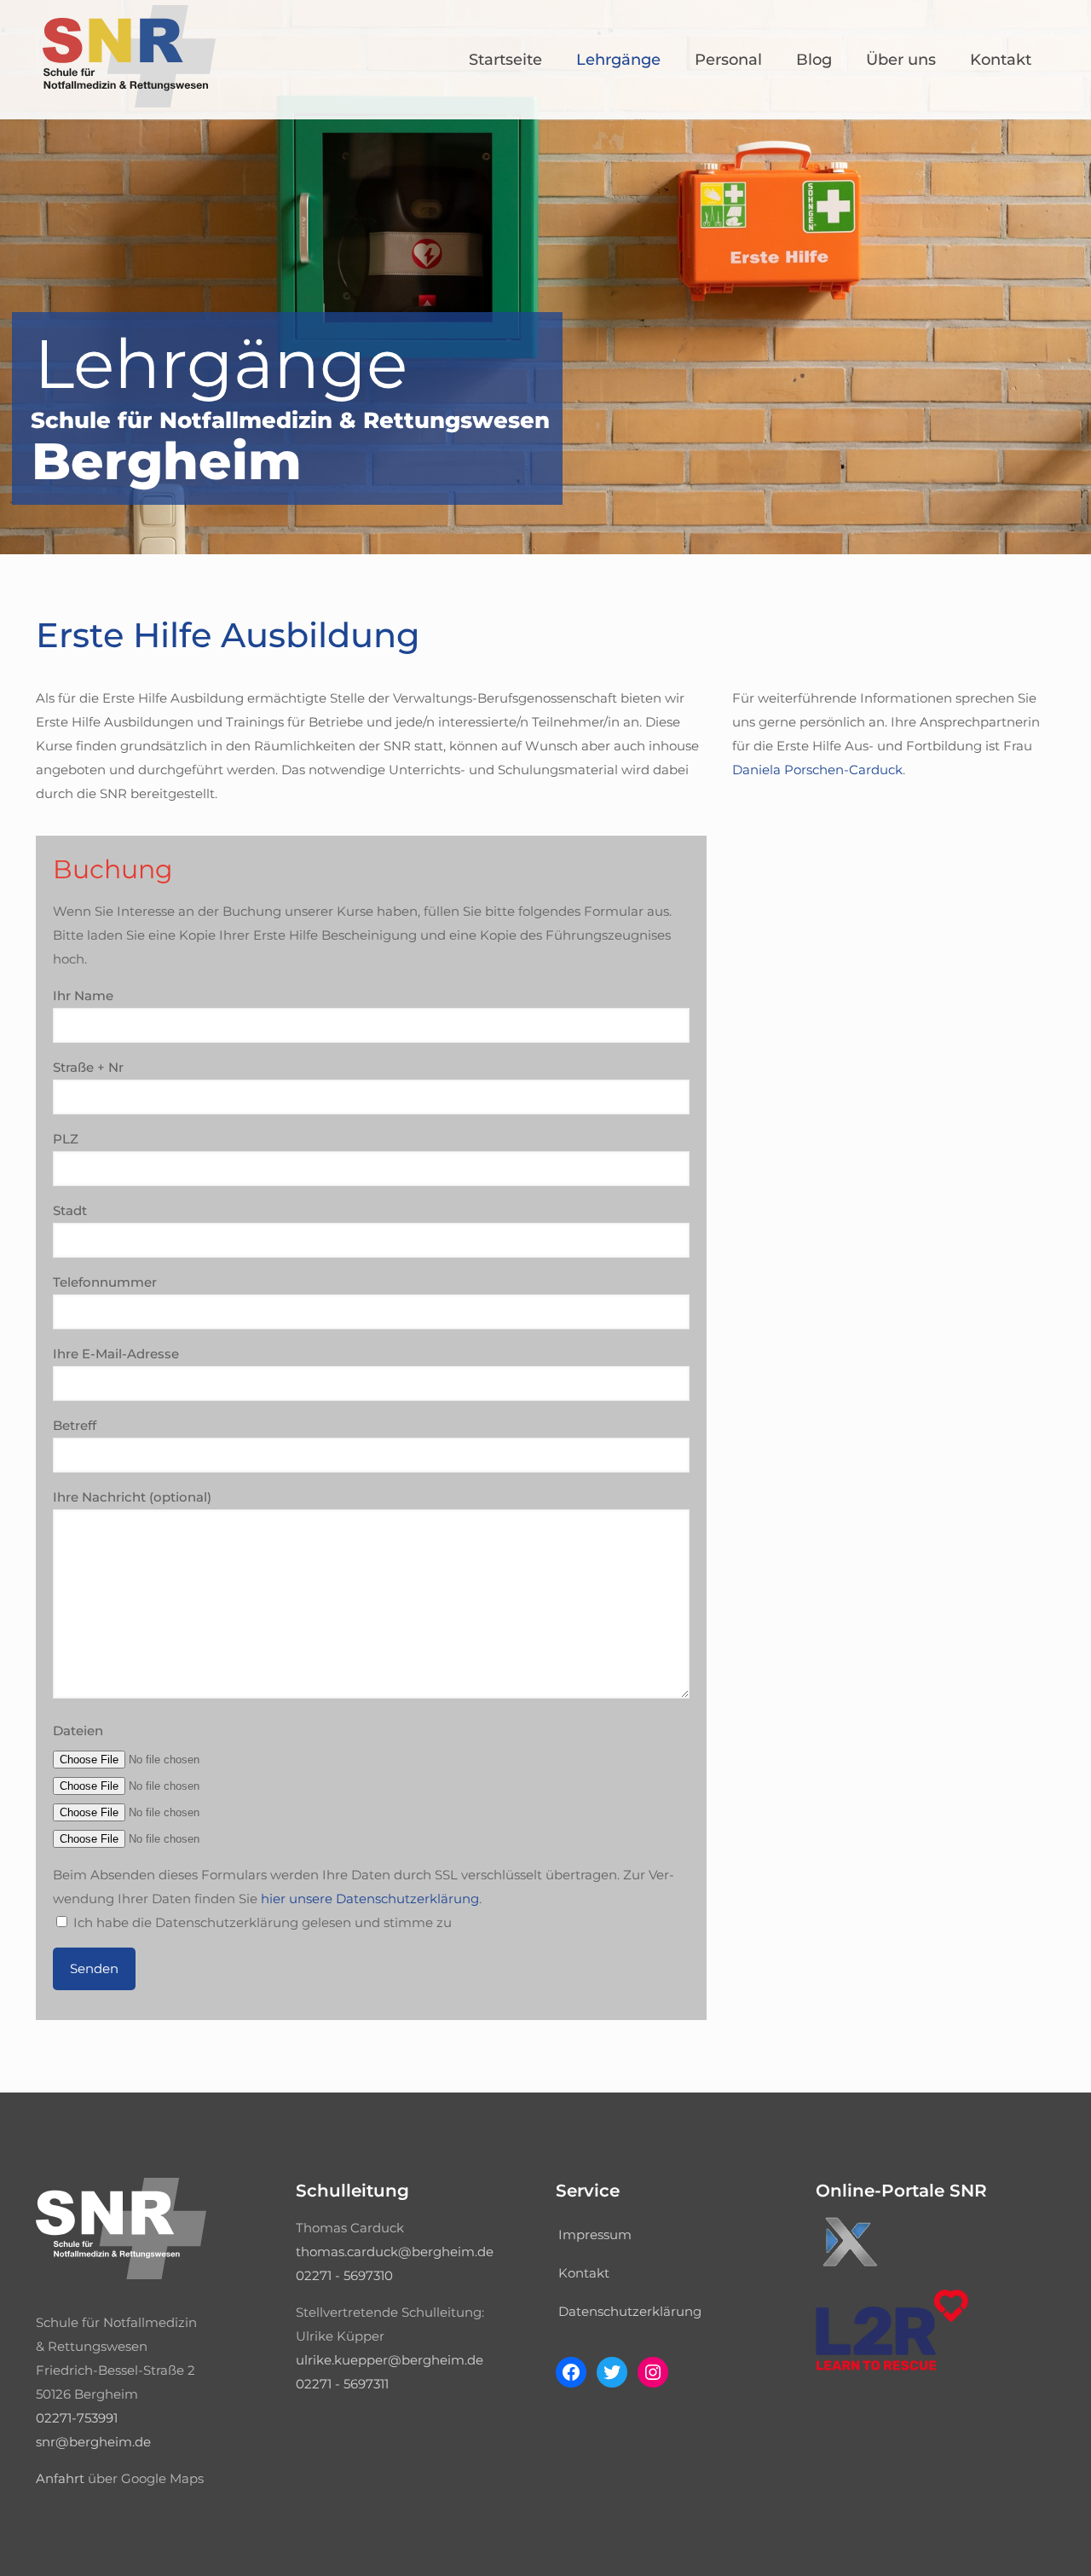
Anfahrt (60, 2478)
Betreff (75, 1425)
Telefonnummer (105, 1282)
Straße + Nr (88, 1067)
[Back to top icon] (1009, 2541)
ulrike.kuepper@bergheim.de (390, 2360)
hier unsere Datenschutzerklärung (370, 1899)
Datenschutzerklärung (630, 2311)
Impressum (595, 2234)
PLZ (66, 1139)
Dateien (78, 1731)
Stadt (70, 1210)
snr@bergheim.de (93, 2442)
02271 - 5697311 (342, 2384)
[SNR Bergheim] (129, 103)
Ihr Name (83, 996)
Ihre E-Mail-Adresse (116, 1354)
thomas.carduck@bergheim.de (395, 2252)
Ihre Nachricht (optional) (132, 1497)
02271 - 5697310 (344, 2275)
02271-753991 (77, 2418)
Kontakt (584, 2273)
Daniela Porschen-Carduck (817, 770)
